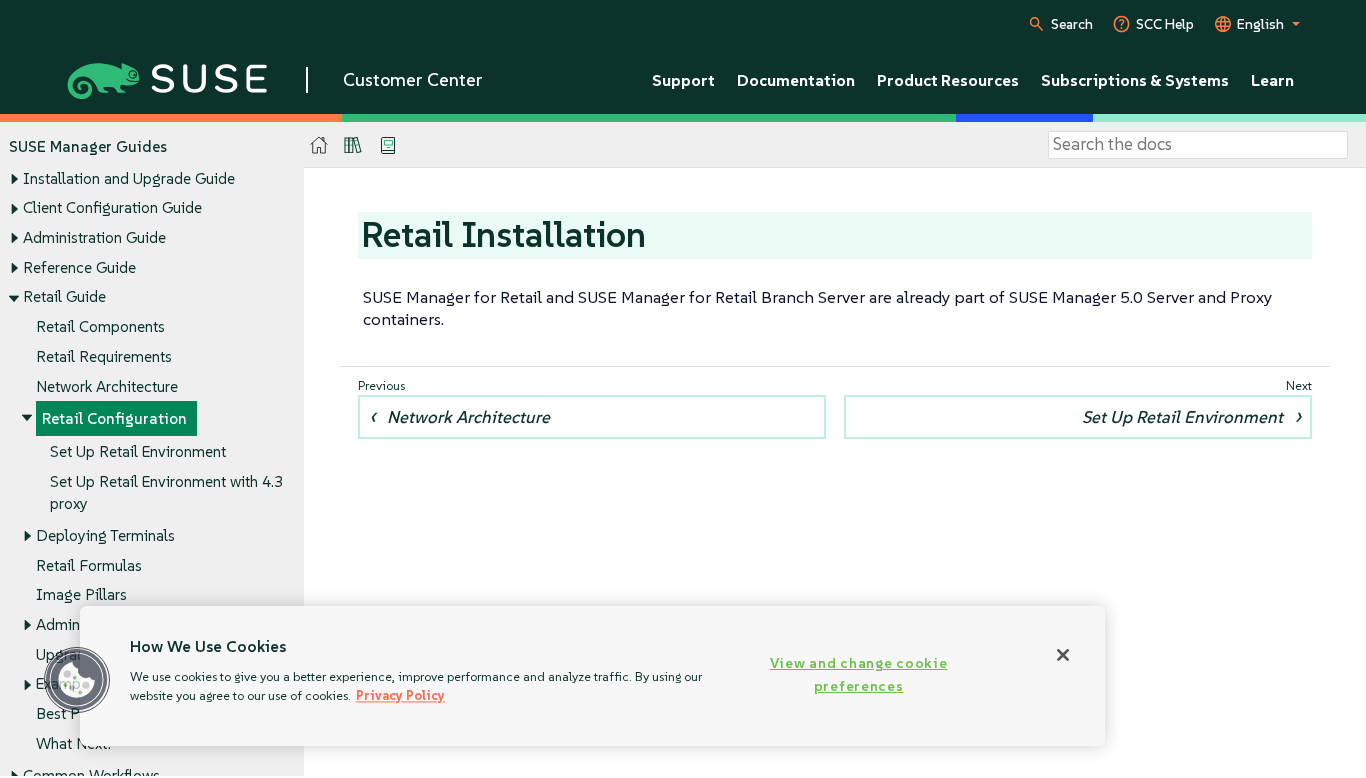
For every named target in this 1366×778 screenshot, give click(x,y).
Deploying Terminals (105, 535)
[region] (592, 676)
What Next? (75, 743)
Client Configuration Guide (112, 207)
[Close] (1063, 655)
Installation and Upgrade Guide (129, 178)
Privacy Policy (400, 695)
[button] (77, 680)
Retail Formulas (89, 565)
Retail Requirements (104, 356)
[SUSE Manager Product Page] (353, 145)
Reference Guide (79, 267)
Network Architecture (107, 386)
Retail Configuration (114, 418)
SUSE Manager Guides (88, 146)
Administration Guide (94, 237)
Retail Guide (64, 296)
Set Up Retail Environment (138, 451)
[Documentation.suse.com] (319, 145)
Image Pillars (81, 594)
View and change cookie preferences (859, 674)
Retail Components (100, 326)
